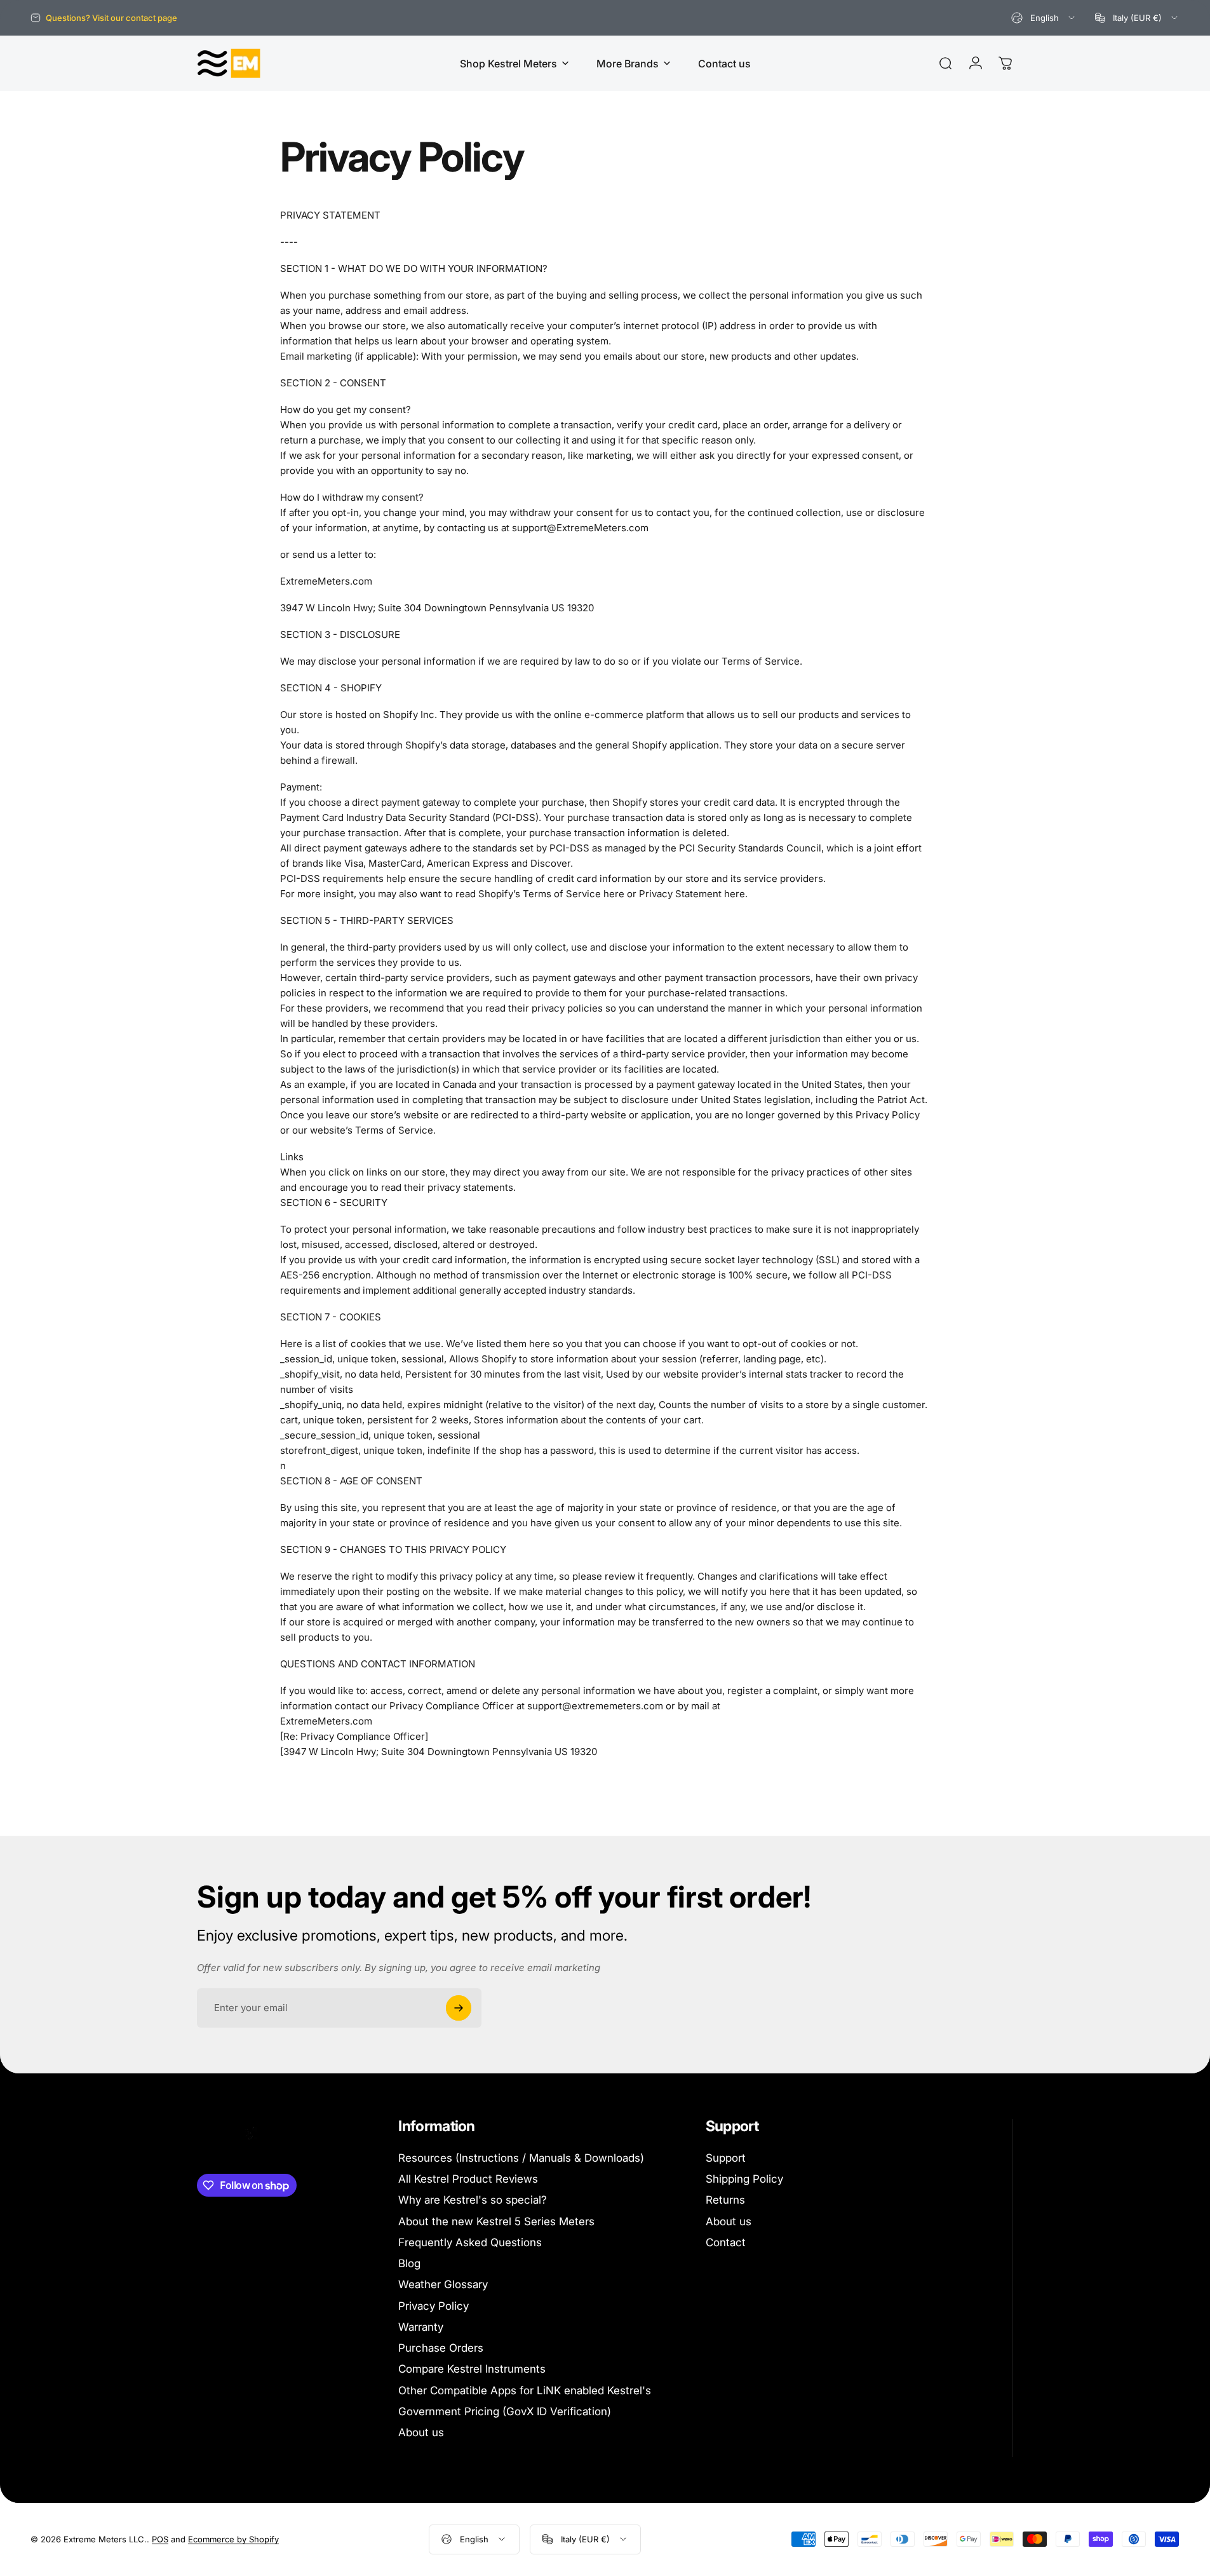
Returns (725, 2200)
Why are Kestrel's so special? (473, 2200)
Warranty (421, 2327)
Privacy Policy (434, 2306)
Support (726, 2158)
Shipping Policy (744, 2179)
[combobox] (1044, 18)
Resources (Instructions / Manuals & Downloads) (521, 2158)
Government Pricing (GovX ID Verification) (505, 2411)
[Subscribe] (459, 2008)
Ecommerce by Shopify (233, 2539)
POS (160, 2539)
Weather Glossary (443, 2284)
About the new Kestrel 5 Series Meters (496, 2221)
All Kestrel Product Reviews (468, 2179)
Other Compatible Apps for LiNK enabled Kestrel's (525, 2390)
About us (421, 2432)
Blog (409, 2263)
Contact (726, 2242)
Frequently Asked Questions (470, 2242)
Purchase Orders (441, 2348)
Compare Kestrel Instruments (472, 2369)
